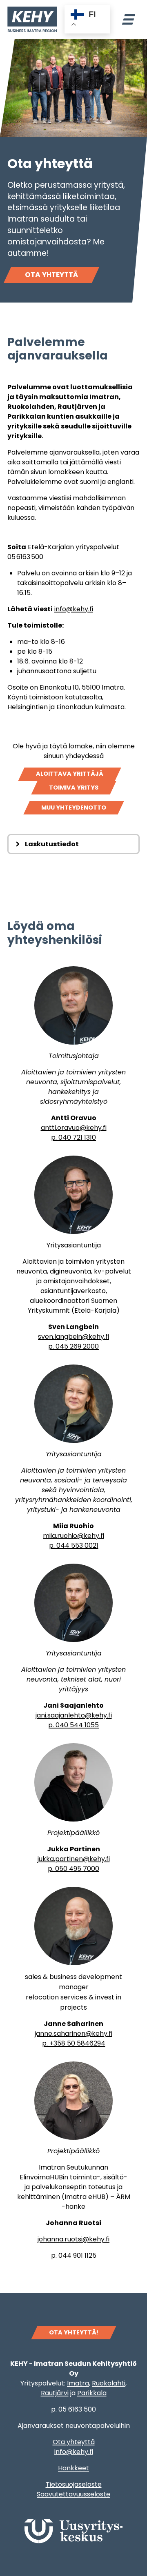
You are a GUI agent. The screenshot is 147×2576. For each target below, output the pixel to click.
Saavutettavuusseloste (73, 2494)
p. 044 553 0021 (74, 1545)
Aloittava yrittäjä (70, 774)
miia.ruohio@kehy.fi (73, 1536)
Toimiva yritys (74, 788)
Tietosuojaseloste (74, 2484)
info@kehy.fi (74, 609)
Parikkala (92, 2393)
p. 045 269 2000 (73, 1346)
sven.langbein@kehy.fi (73, 1337)
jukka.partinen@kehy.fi (74, 1859)
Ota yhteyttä (51, 275)
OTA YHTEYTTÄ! (74, 2332)
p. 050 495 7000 (73, 1869)
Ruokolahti (109, 2383)
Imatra (78, 2383)
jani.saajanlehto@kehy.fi (74, 1715)
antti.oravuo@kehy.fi (74, 1128)
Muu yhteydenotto (74, 808)
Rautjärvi (55, 2393)
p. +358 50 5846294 (74, 2043)
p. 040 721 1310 (73, 1137)
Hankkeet (73, 2468)
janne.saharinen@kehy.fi (73, 2034)
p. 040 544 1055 (73, 1725)
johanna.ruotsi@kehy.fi (73, 2239)
